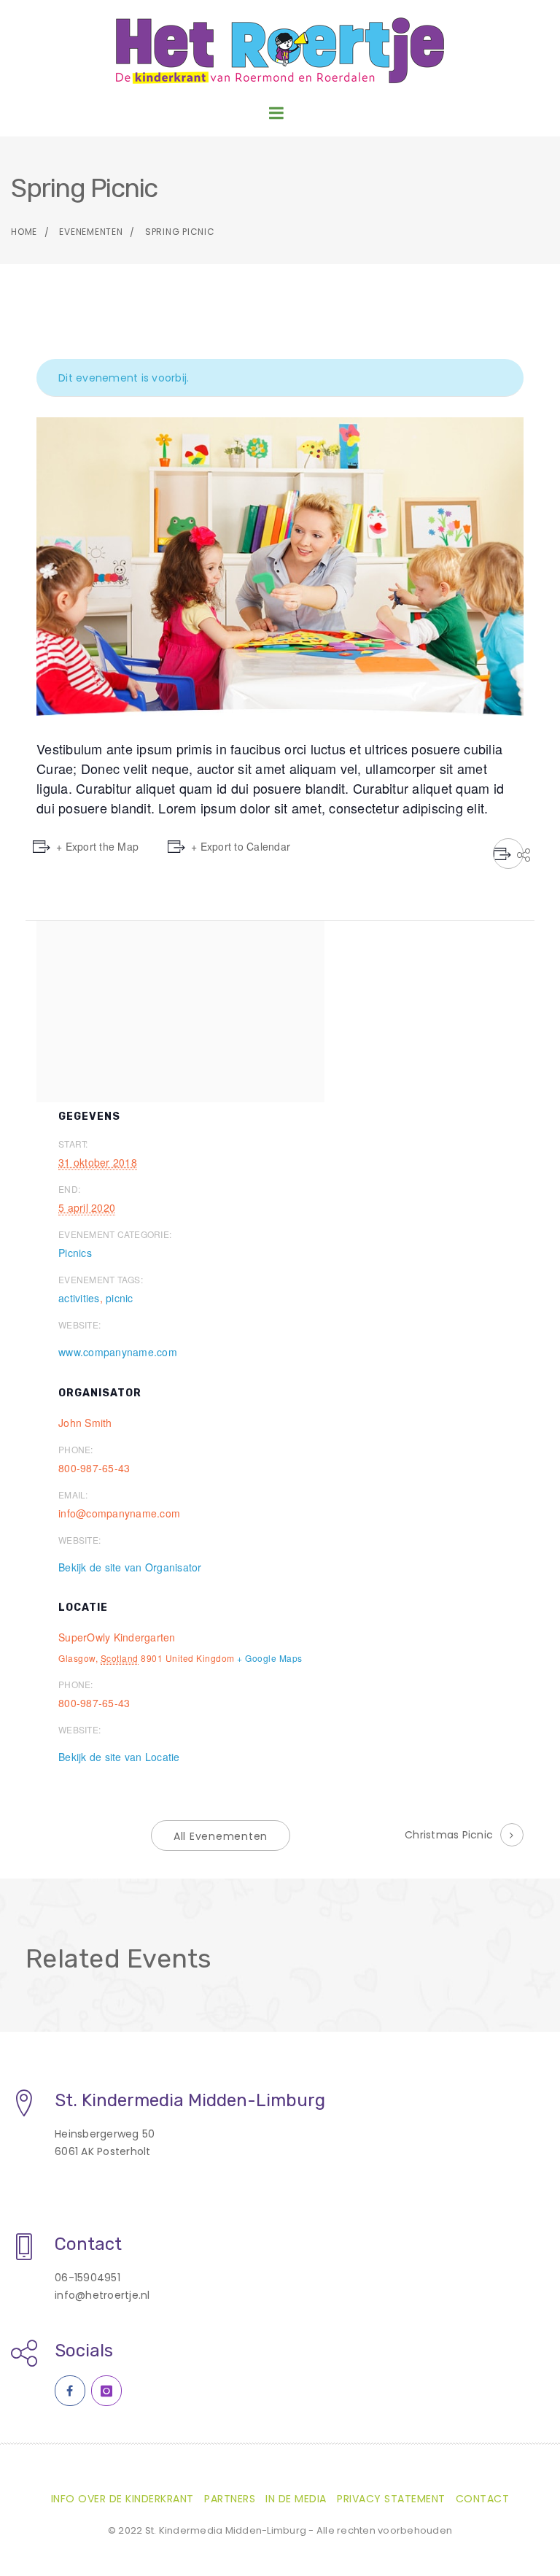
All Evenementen (221, 1836)
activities (79, 1298)
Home (24, 232)
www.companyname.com (118, 1352)
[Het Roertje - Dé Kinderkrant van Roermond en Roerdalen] (280, 51)
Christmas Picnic (449, 1835)
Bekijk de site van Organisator (130, 1567)
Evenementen (91, 232)
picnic (120, 1298)
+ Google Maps (270, 1658)
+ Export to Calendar (241, 846)
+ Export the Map (97, 846)
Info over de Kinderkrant (122, 2499)
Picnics (75, 1253)
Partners (230, 2499)
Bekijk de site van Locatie (119, 1757)
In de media (296, 2499)
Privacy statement (391, 2499)
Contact (483, 2499)
